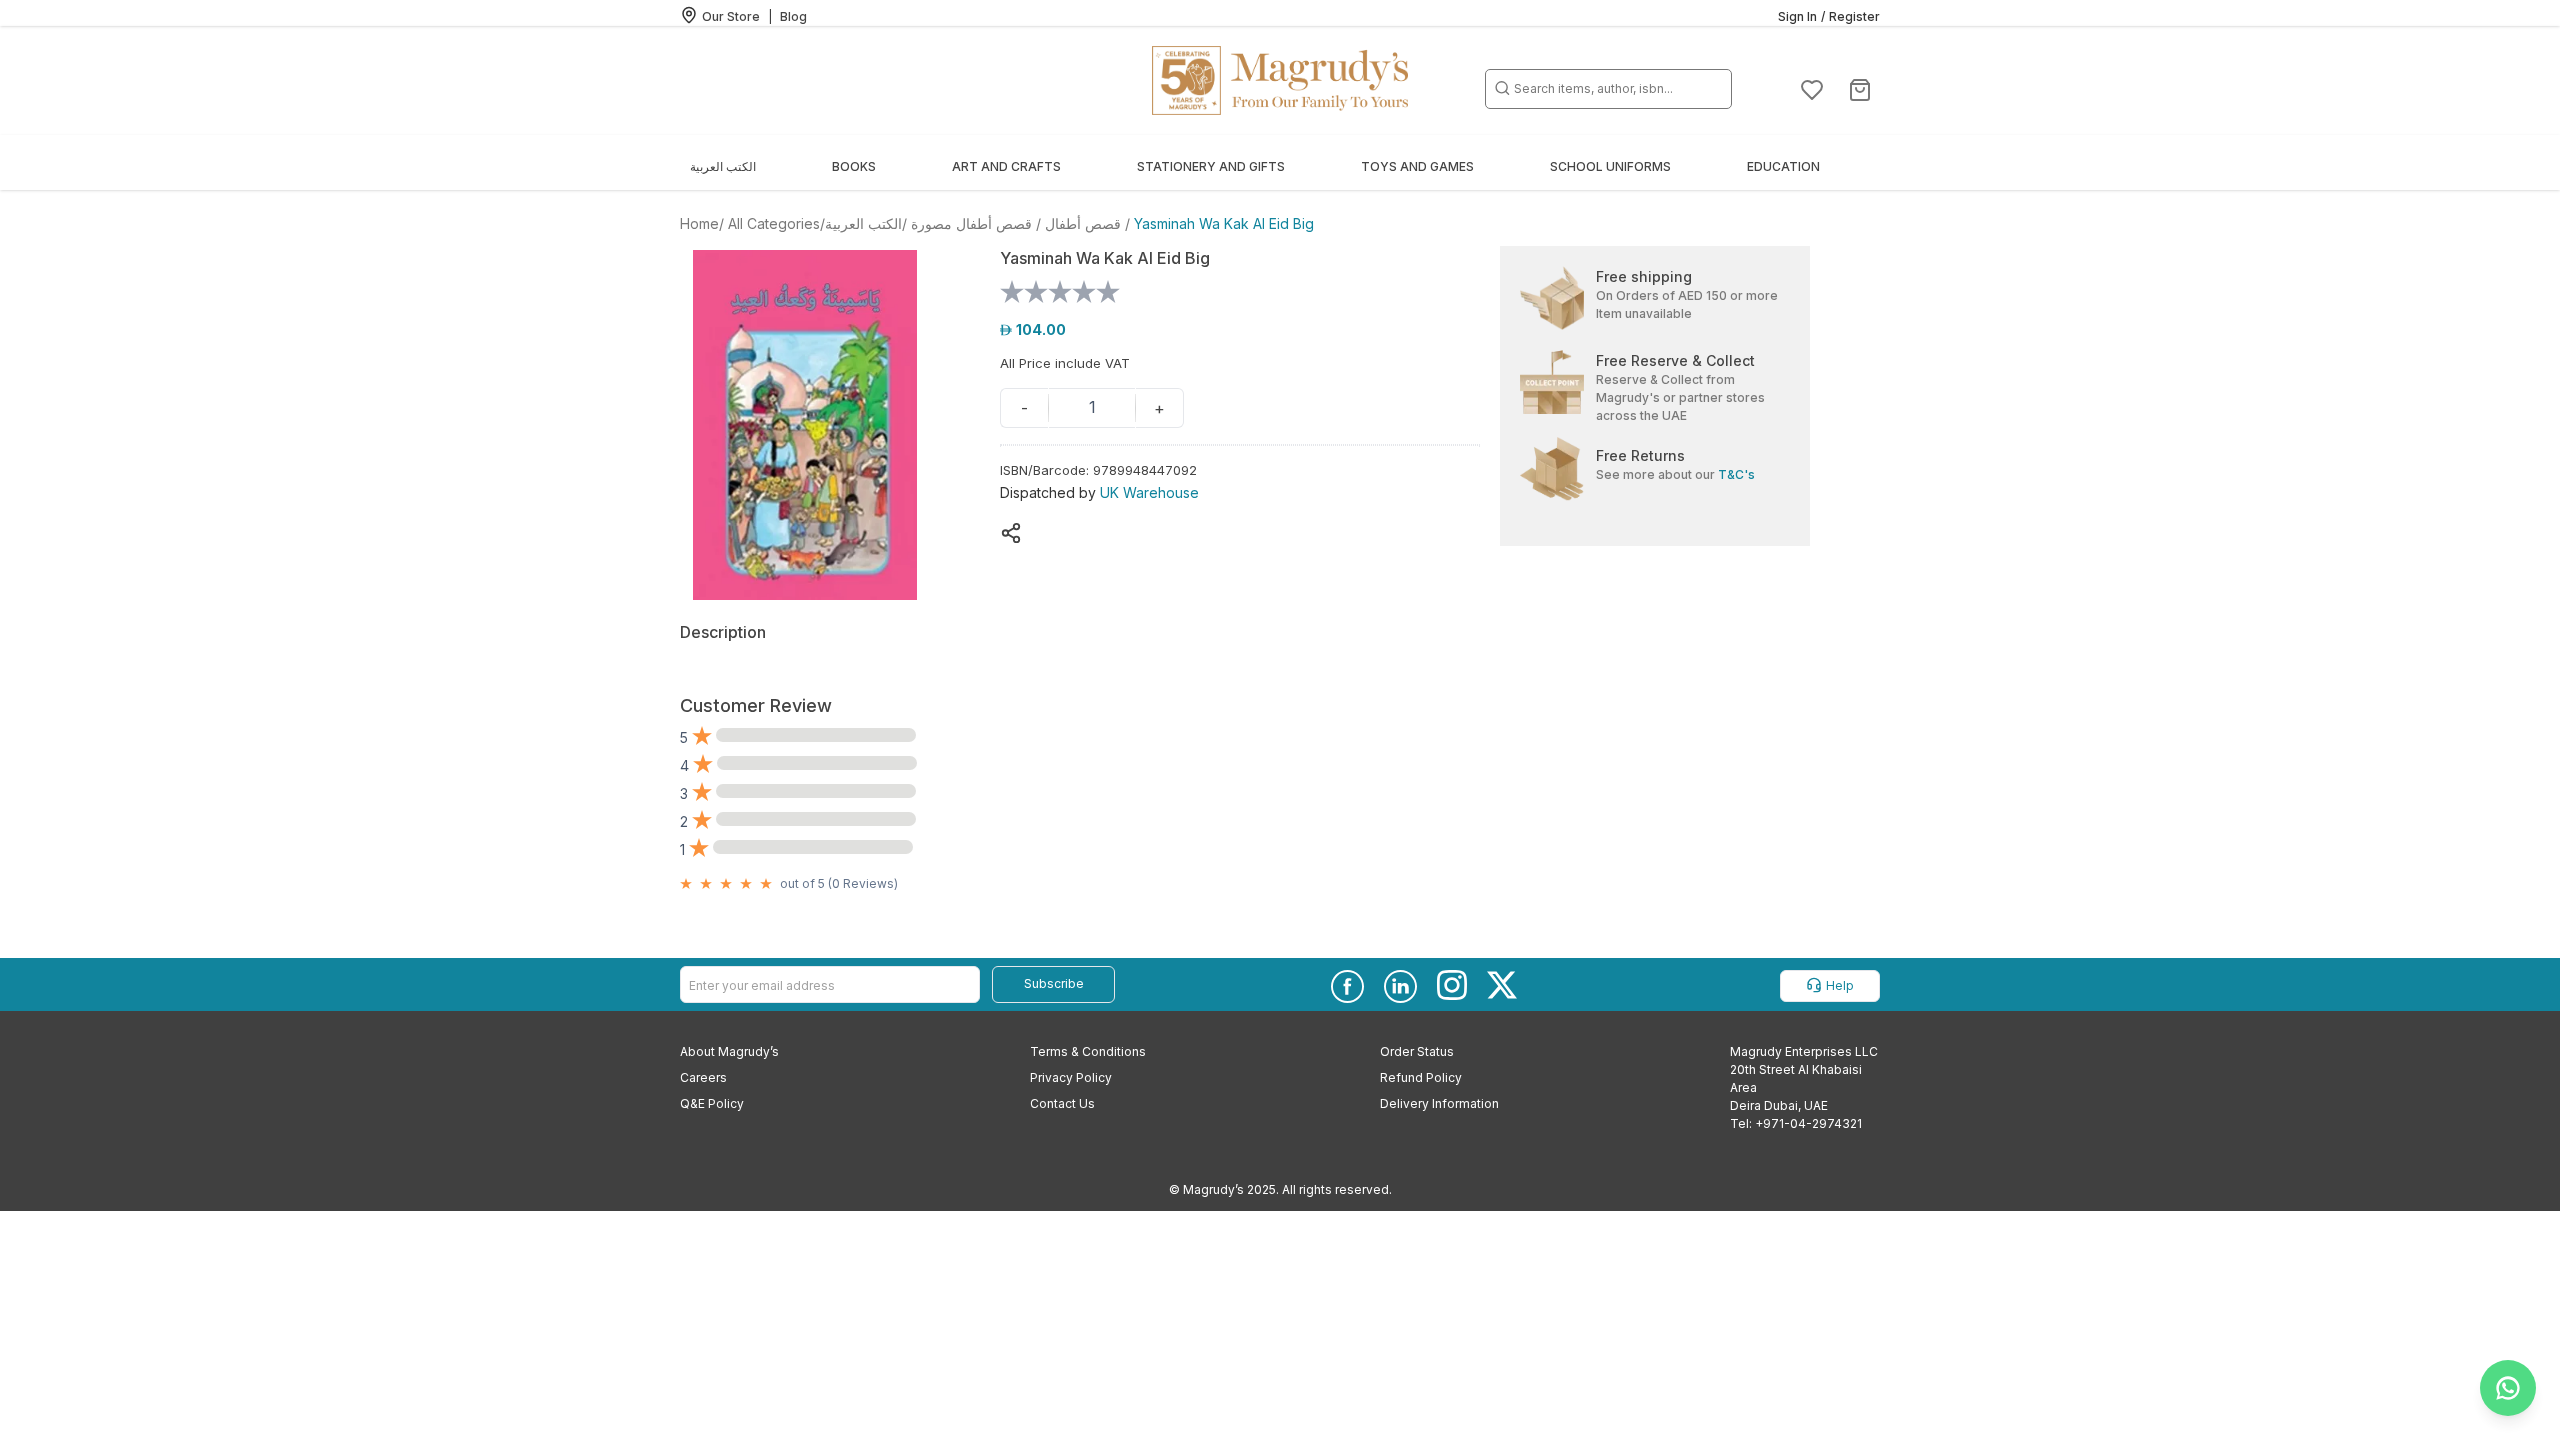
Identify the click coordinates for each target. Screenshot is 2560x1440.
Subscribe (1054, 983)
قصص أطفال (1083, 223)
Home (699, 223)
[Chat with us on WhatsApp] (2508, 1388)
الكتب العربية (863, 223)
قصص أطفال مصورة (971, 223)
